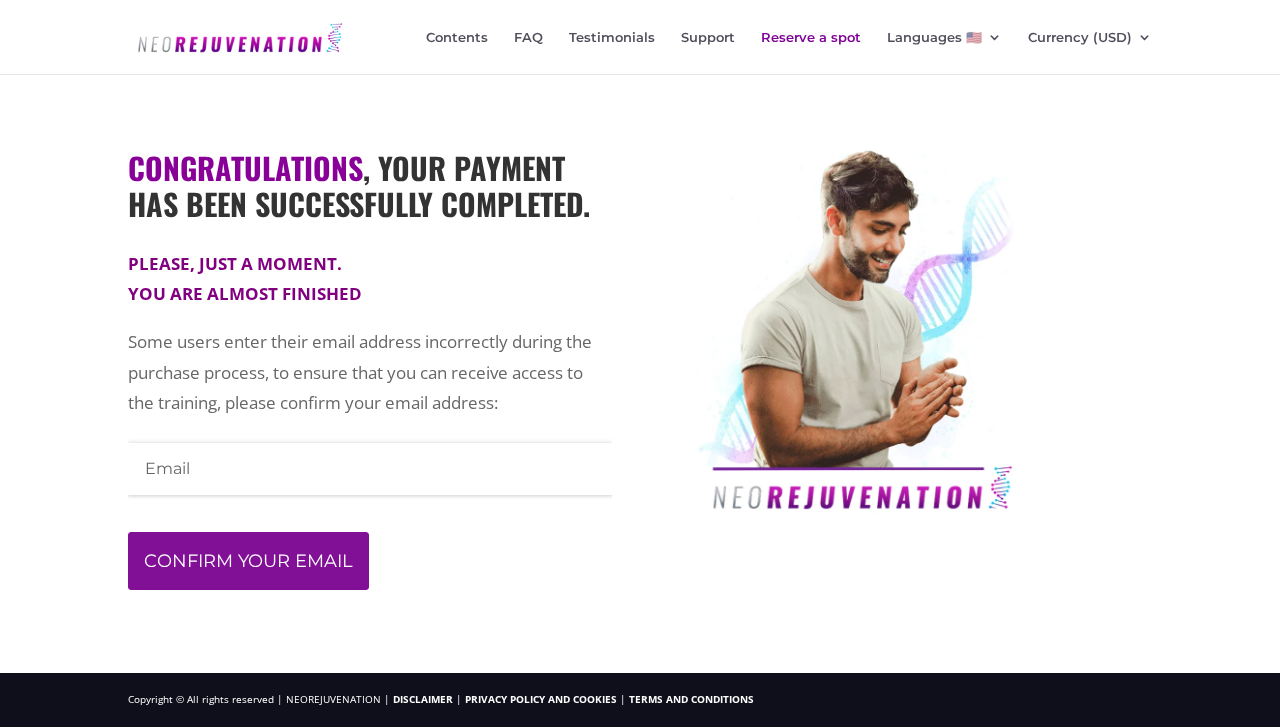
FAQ (528, 37)
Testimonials (612, 37)
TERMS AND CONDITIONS (691, 699)
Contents (457, 37)
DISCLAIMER (423, 699)
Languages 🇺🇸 (934, 37)
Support (708, 37)
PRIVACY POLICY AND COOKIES (542, 699)
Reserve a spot (811, 37)
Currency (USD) (1080, 37)
